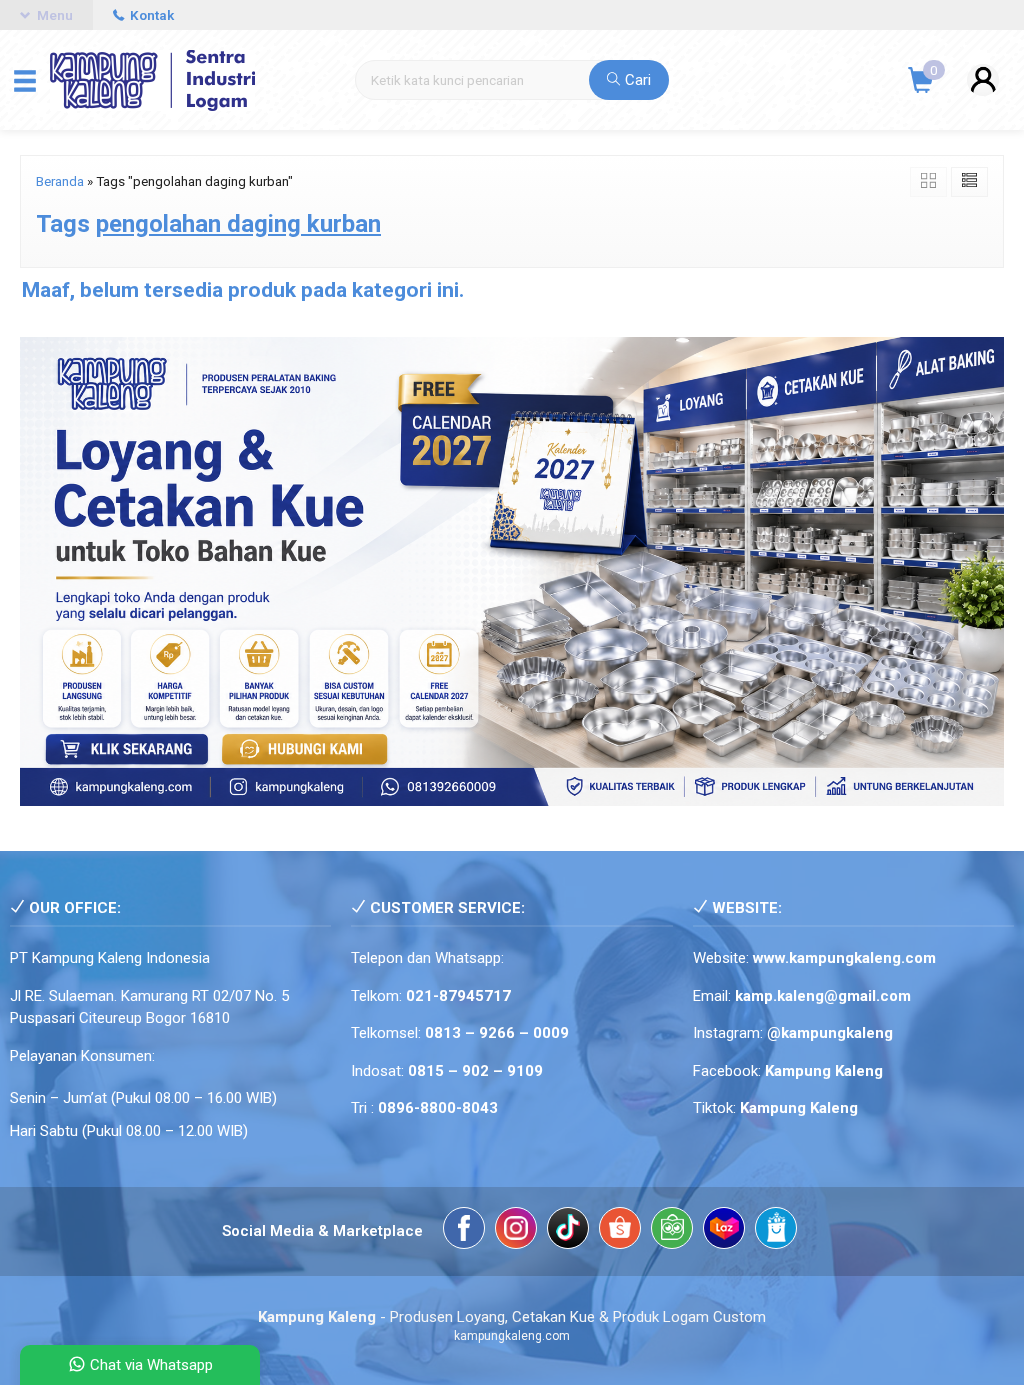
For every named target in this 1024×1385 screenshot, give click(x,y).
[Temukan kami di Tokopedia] (672, 1231)
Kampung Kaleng (799, 1108)
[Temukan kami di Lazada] (724, 1231)
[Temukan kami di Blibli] (776, 1231)
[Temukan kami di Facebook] (464, 1231)
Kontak (150, 15)
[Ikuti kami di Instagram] (516, 1231)
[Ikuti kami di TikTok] (568, 1231)
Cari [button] (636, 80)
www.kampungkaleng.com (844, 958)
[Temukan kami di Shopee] (620, 1231)
